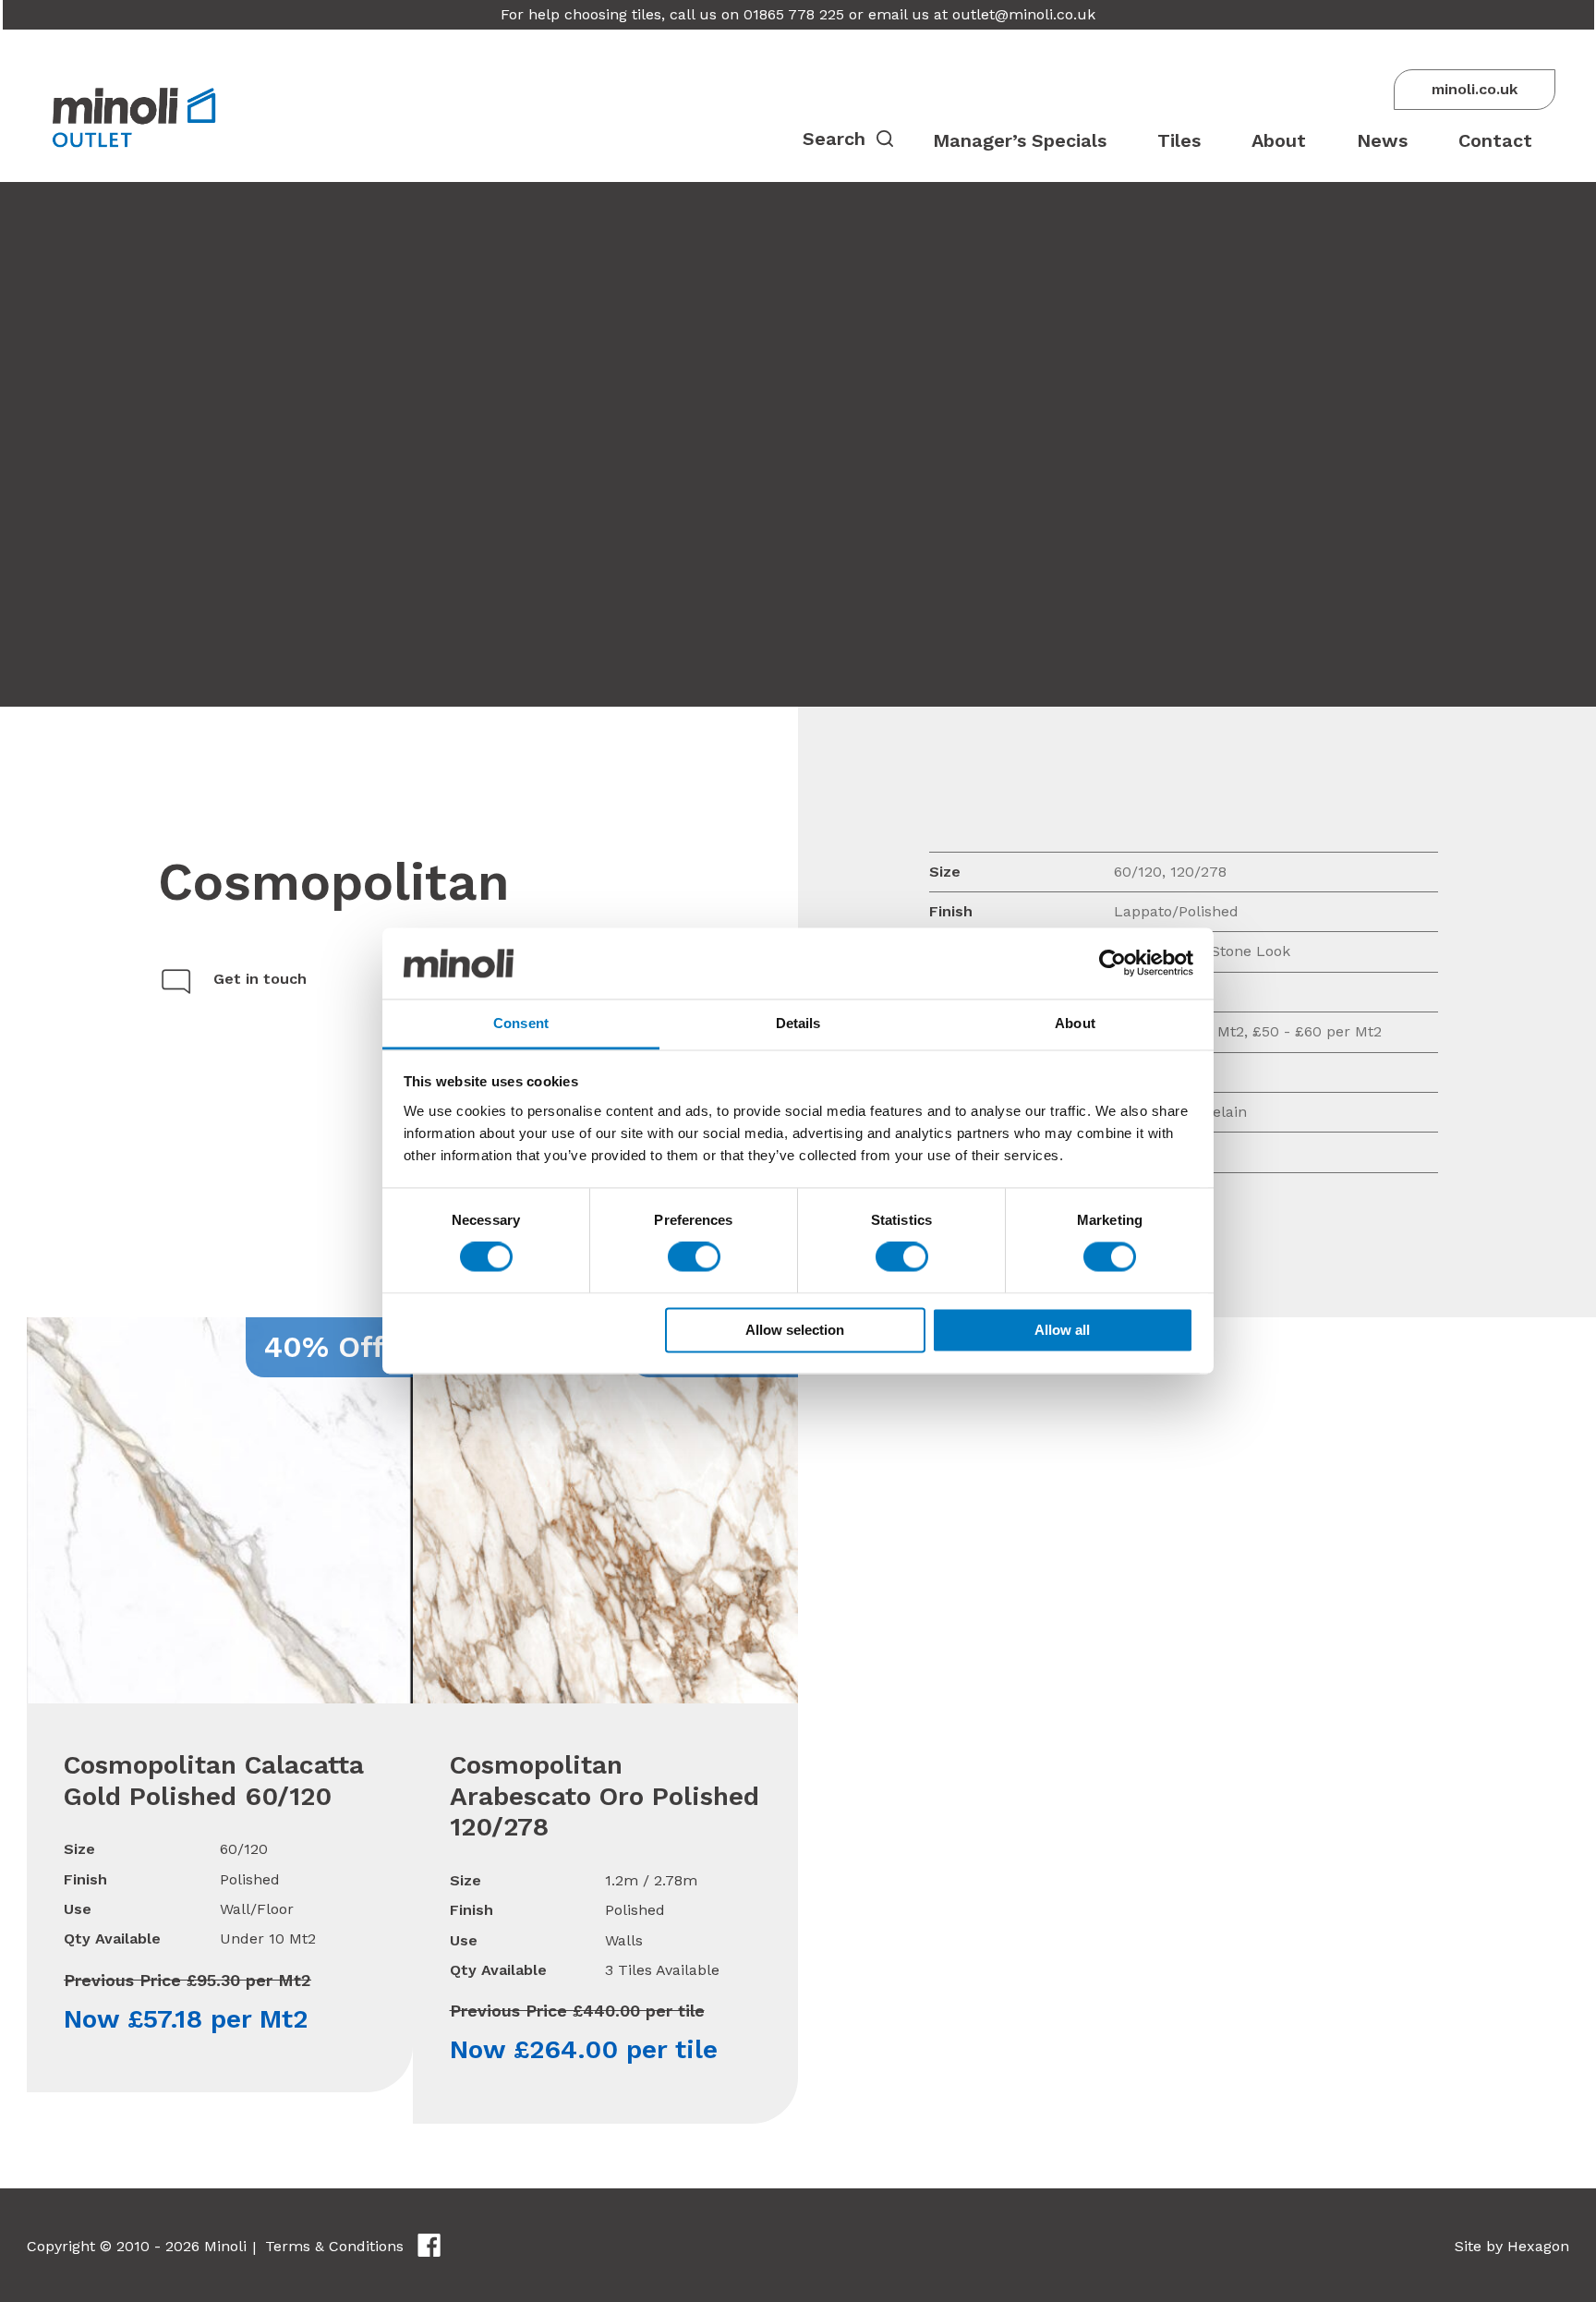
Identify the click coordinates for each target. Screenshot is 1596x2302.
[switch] (694, 1257)
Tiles (1179, 140)
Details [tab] (798, 1023)
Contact (1495, 140)
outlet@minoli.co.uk (1024, 14)
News (1382, 140)
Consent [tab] (521, 1023)
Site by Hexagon (1512, 2246)
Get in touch (260, 979)
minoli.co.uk (1475, 89)
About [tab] (1075, 1023)
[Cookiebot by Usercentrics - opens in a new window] (1112, 963)
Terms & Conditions (334, 2246)
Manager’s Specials (1020, 140)
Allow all (1062, 1330)
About (1279, 140)
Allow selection (795, 1330)
